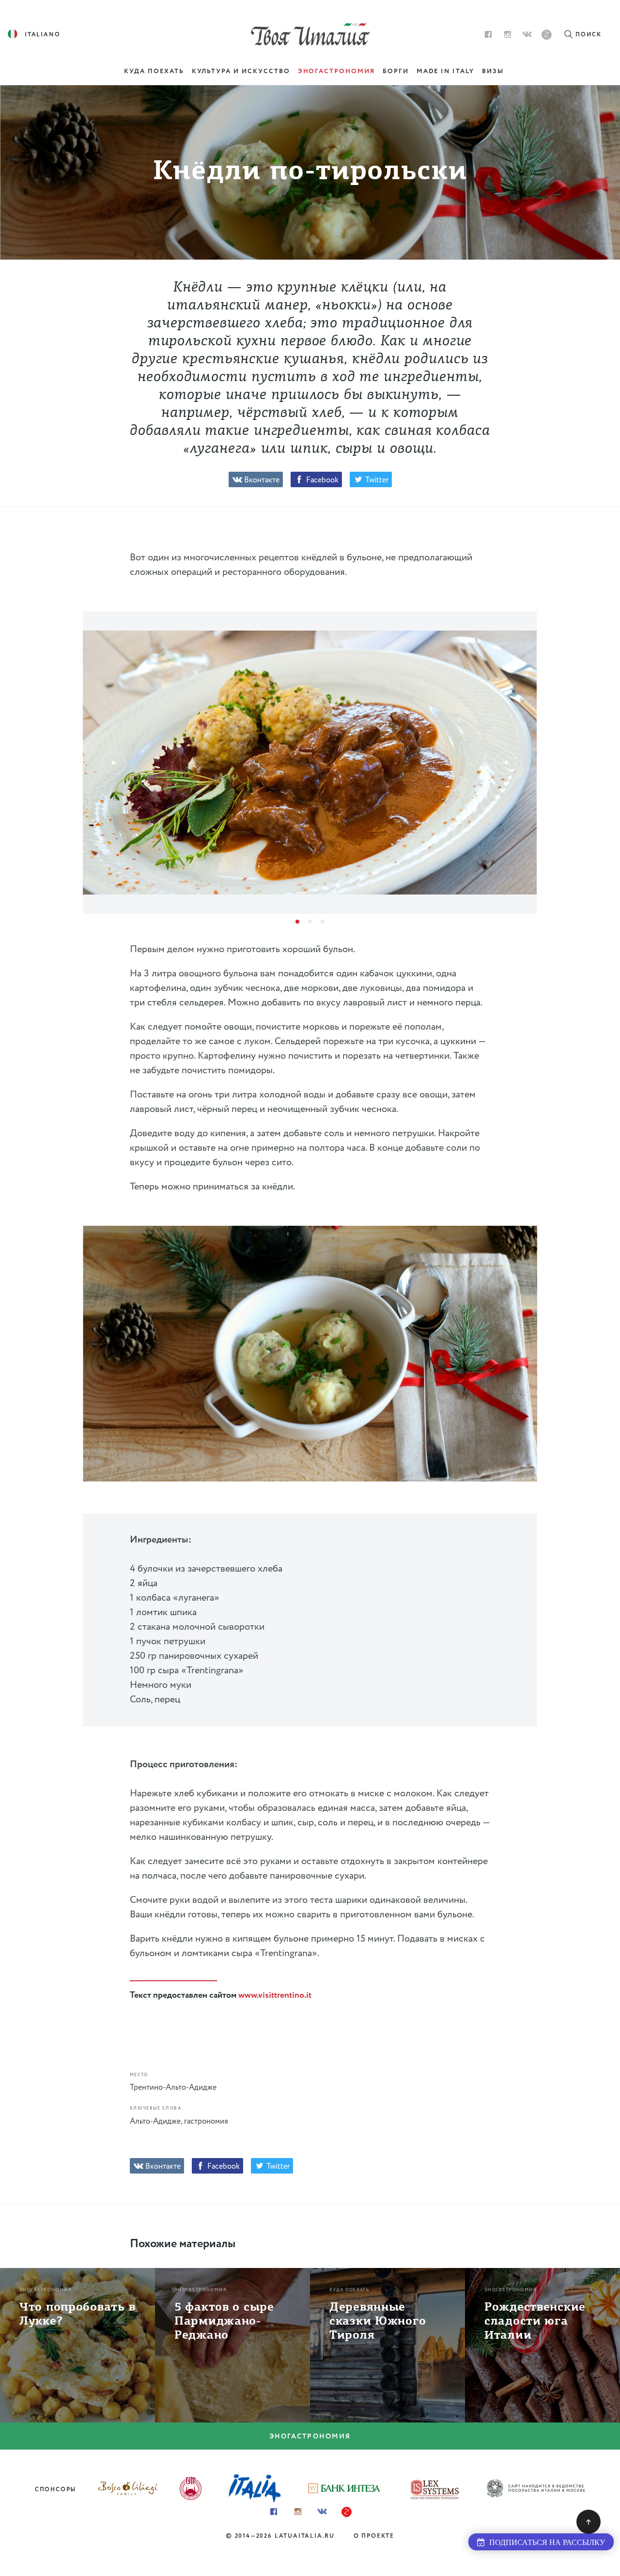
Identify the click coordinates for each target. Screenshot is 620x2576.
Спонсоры (55, 2490)
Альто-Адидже (155, 2121)
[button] (114, 763)
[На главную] (310, 33)
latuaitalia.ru (305, 2536)
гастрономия (206, 2121)
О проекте (374, 2536)
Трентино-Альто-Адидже (173, 2088)
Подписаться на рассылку (545, 2542)
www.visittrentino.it (275, 1995)
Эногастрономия (310, 2437)
